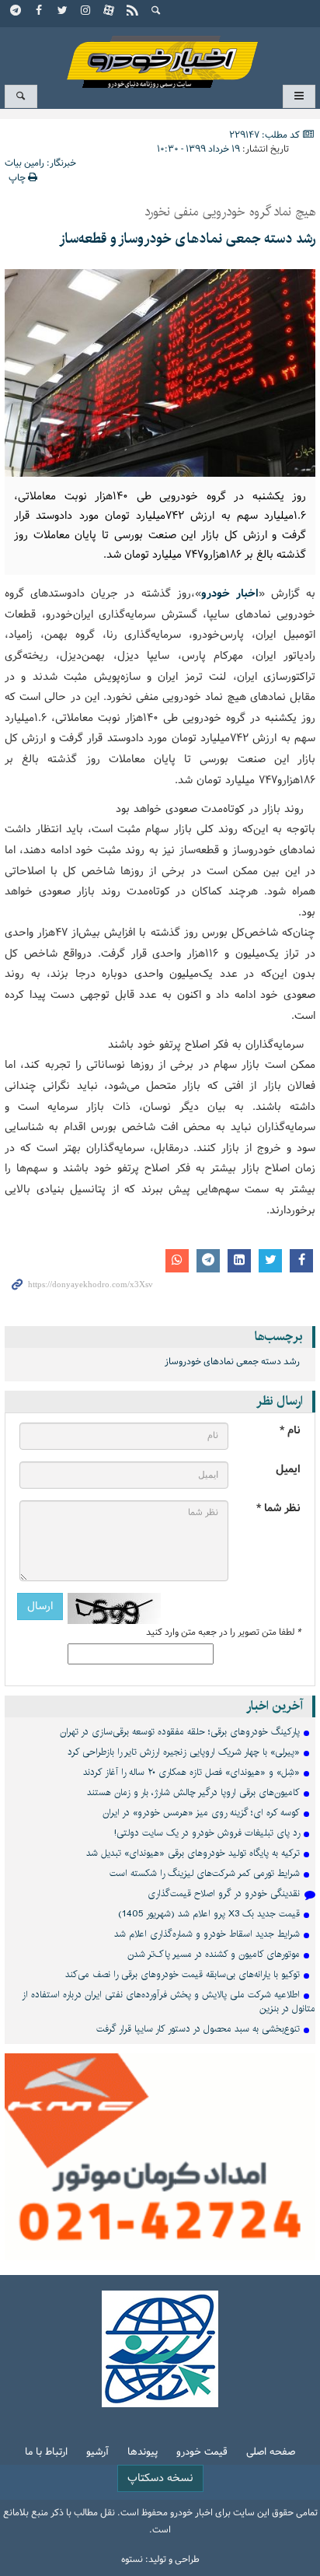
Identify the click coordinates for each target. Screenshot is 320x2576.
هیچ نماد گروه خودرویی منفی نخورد (230, 212)
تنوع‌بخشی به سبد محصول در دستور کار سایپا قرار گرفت (198, 2029)
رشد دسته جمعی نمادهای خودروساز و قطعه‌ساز (187, 239)
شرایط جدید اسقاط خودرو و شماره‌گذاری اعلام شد (207, 1934)
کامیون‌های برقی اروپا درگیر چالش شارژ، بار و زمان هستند (193, 1792)
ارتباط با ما (46, 2453)
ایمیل (288, 1470)
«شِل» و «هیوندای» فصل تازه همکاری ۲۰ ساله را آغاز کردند (191, 1772)
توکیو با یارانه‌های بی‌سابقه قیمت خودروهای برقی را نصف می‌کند (183, 1974)
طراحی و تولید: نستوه (160, 2560)
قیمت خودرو (202, 2453)
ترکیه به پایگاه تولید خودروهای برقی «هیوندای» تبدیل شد (193, 1853)
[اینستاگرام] (86, 12)
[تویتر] (63, 12)
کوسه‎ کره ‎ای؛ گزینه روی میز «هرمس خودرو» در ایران (201, 1813)
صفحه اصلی (271, 2453)
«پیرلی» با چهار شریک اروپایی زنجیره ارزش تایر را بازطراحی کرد (184, 1752)
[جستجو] (156, 12)
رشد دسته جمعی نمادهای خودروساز (232, 1362)
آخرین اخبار (275, 1706)
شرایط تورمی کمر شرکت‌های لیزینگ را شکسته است (205, 1873)
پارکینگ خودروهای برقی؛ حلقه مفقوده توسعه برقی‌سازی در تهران (180, 1732)
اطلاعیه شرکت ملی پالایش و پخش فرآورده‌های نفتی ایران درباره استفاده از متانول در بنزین (169, 2002)
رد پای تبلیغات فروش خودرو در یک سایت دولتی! (207, 1833)
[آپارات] (110, 12)
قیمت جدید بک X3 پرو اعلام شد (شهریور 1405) (209, 1914)
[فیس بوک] (40, 12)
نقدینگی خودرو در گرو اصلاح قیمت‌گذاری (224, 1893)
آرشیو (97, 2453)
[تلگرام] (16, 12)
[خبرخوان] (133, 12)
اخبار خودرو (160, 55)
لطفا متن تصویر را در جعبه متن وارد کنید (223, 1633)
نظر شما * (278, 1508)
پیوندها (143, 2453)
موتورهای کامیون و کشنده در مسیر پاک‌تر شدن (214, 1954)
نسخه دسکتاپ (160, 2478)
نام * (290, 1431)
